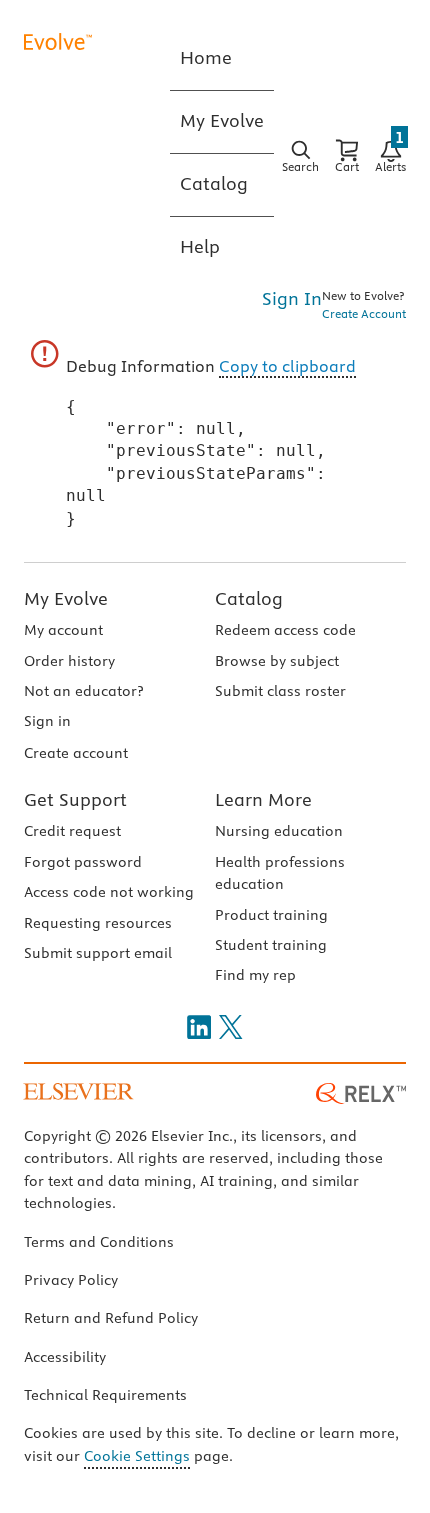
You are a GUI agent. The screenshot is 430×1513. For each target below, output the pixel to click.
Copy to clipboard (287, 366)
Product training (271, 915)
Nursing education (279, 831)
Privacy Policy (71, 1280)
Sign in (47, 721)
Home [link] (206, 57)
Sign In (292, 298)
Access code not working (109, 892)
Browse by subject (277, 661)
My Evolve (66, 598)
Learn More (263, 799)
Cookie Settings (137, 1456)
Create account (76, 753)
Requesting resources (98, 923)
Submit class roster (280, 691)
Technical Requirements (105, 1395)
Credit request (72, 831)
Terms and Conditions (99, 1242)
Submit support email (98, 953)
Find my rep (255, 975)
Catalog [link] (214, 183)
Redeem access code (285, 630)
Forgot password (83, 862)
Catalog (249, 598)
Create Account (364, 313)
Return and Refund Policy (111, 1318)
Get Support (75, 799)
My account (63, 630)
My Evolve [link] (222, 120)
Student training (271, 945)
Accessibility (65, 1357)
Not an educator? (83, 691)
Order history (69, 661)
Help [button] (200, 246)
